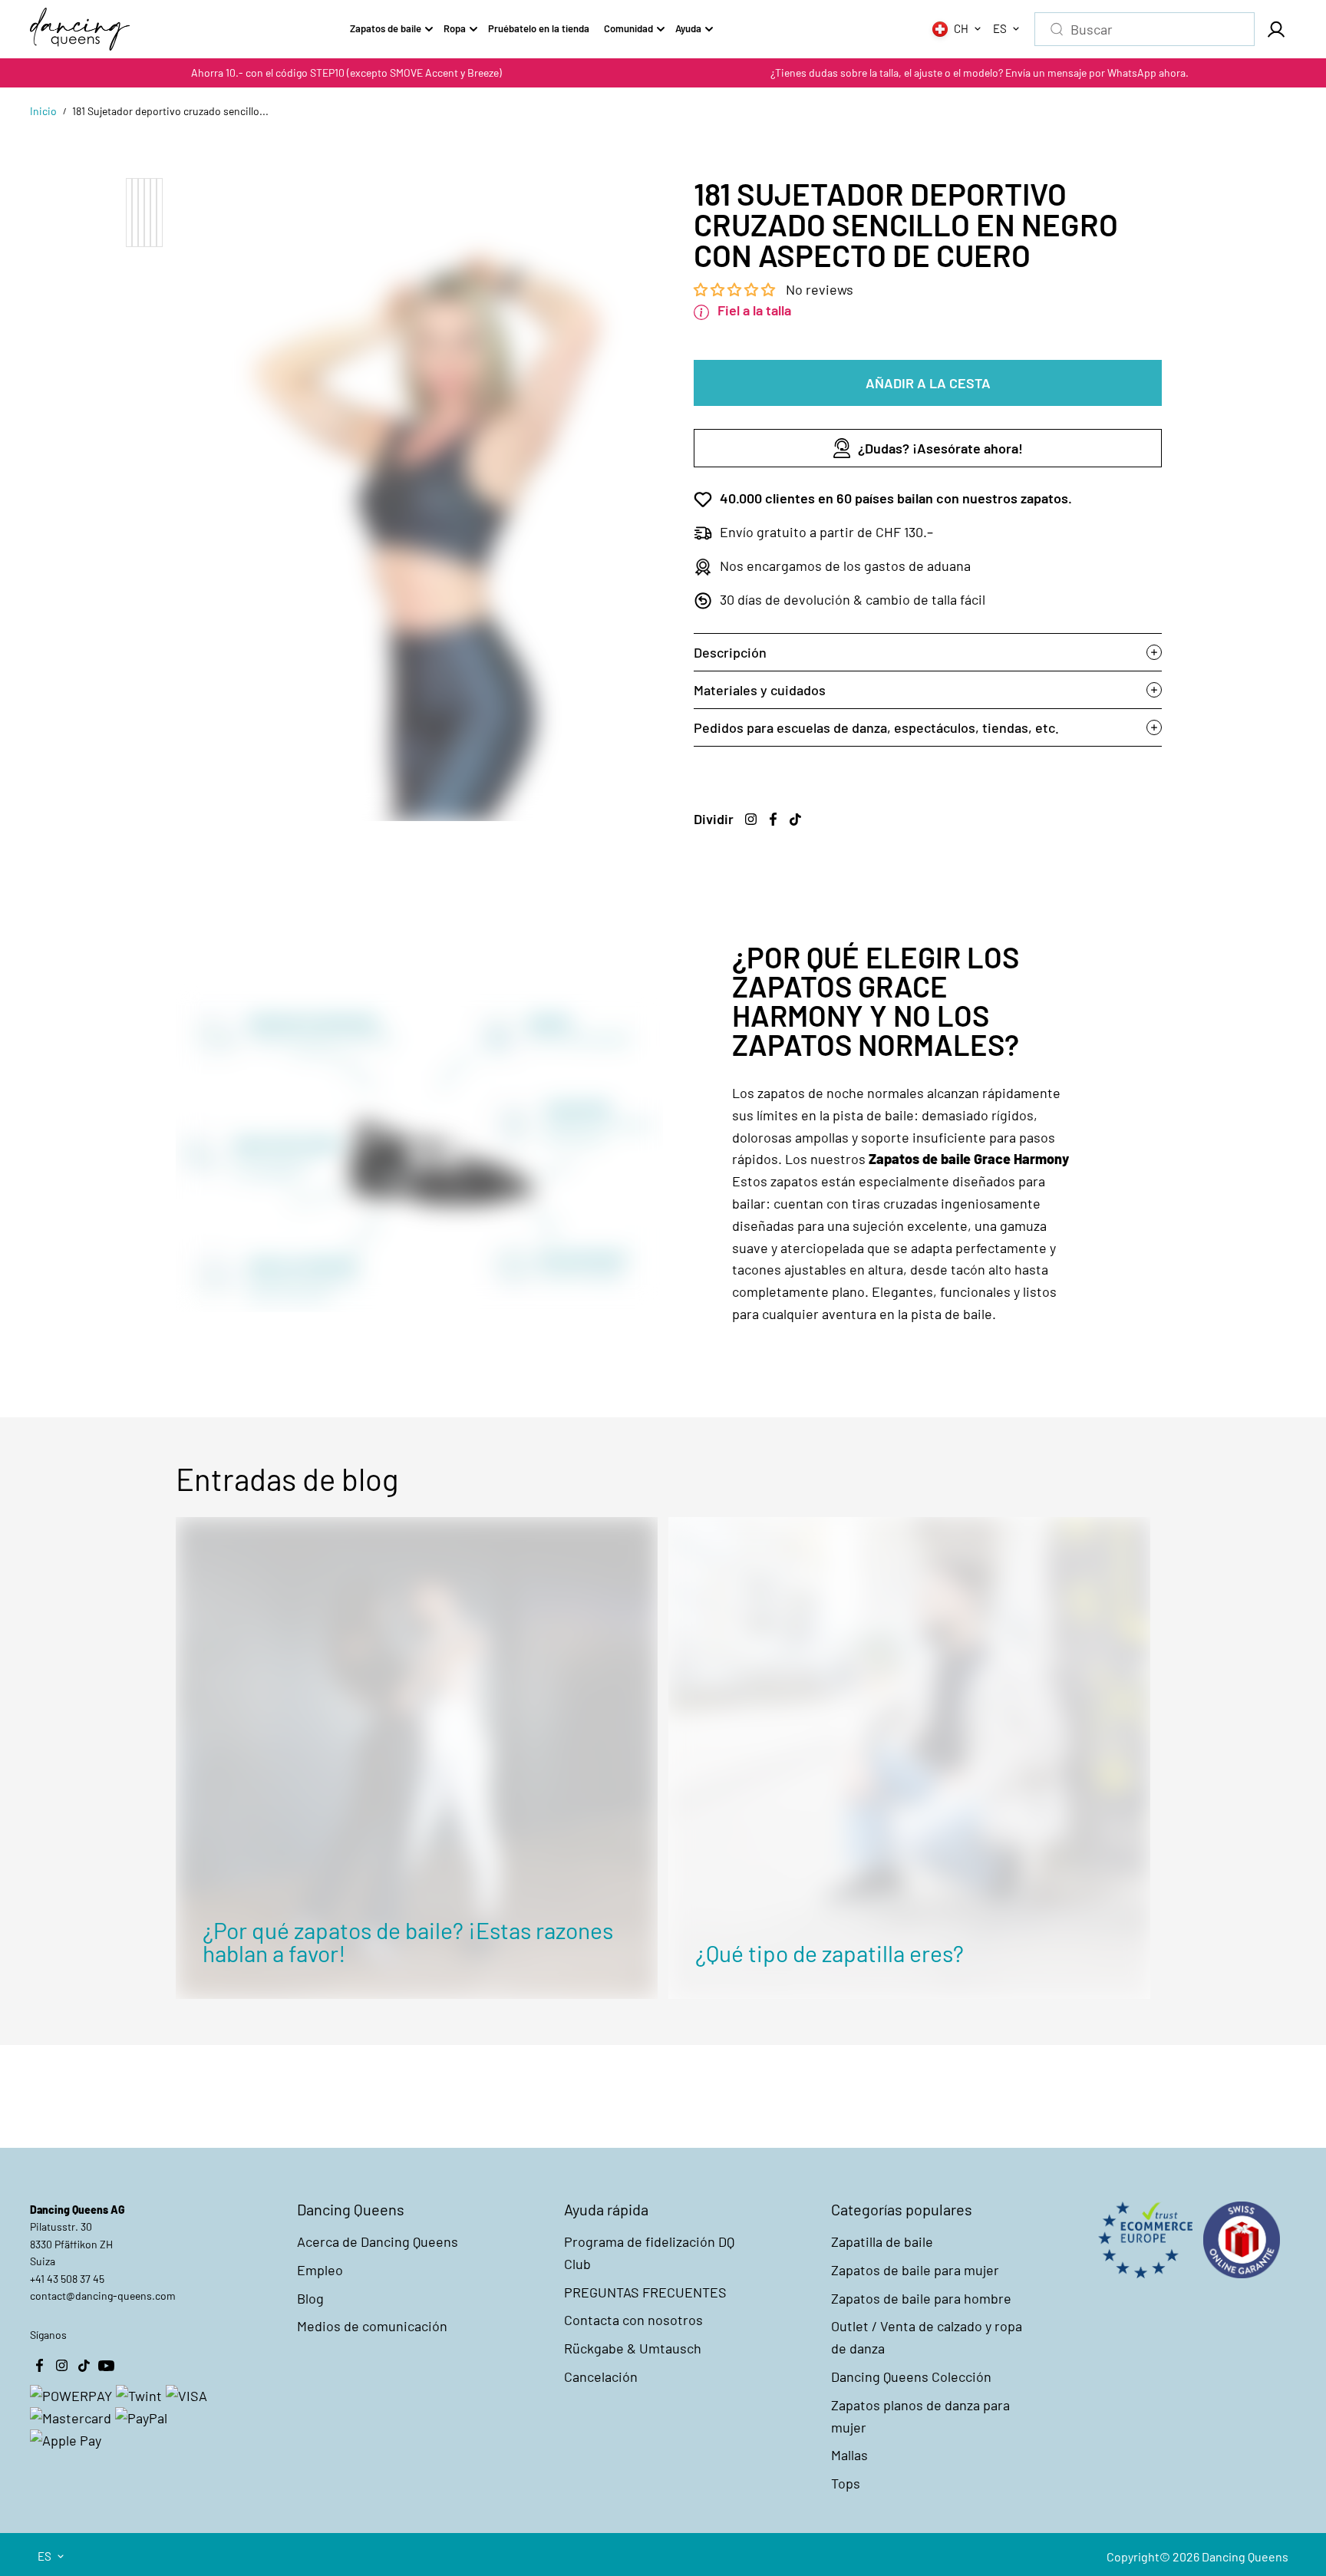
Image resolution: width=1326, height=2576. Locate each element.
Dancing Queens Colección (911, 2376)
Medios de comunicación (372, 2326)
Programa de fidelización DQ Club (649, 2253)
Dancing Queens (1245, 2556)
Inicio (43, 111)
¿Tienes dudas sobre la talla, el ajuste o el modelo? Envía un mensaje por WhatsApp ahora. (980, 73)
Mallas (849, 2455)
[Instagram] (750, 820)
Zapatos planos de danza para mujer (920, 2416)
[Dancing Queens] (80, 29)
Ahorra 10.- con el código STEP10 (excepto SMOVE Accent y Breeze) (346, 73)
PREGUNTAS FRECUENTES (645, 2292)
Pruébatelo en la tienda (539, 28)
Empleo (320, 2270)
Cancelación (601, 2376)
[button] (736, 289)
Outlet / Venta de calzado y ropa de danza (927, 2337)
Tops (846, 2483)
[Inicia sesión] (1275, 29)
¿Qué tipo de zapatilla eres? (830, 1953)
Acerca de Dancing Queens (378, 2241)
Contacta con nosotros (633, 2320)
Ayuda (688, 28)
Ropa (455, 28)
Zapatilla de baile (882, 2241)
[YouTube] (106, 2365)
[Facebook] (773, 820)
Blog (310, 2298)
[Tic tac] (795, 820)
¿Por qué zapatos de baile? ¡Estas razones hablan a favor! (408, 1941)
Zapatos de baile (386, 28)
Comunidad (628, 28)
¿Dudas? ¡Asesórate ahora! (940, 448)
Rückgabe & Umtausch (633, 2348)
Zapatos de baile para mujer (915, 2270)
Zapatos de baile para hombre (921, 2298)
